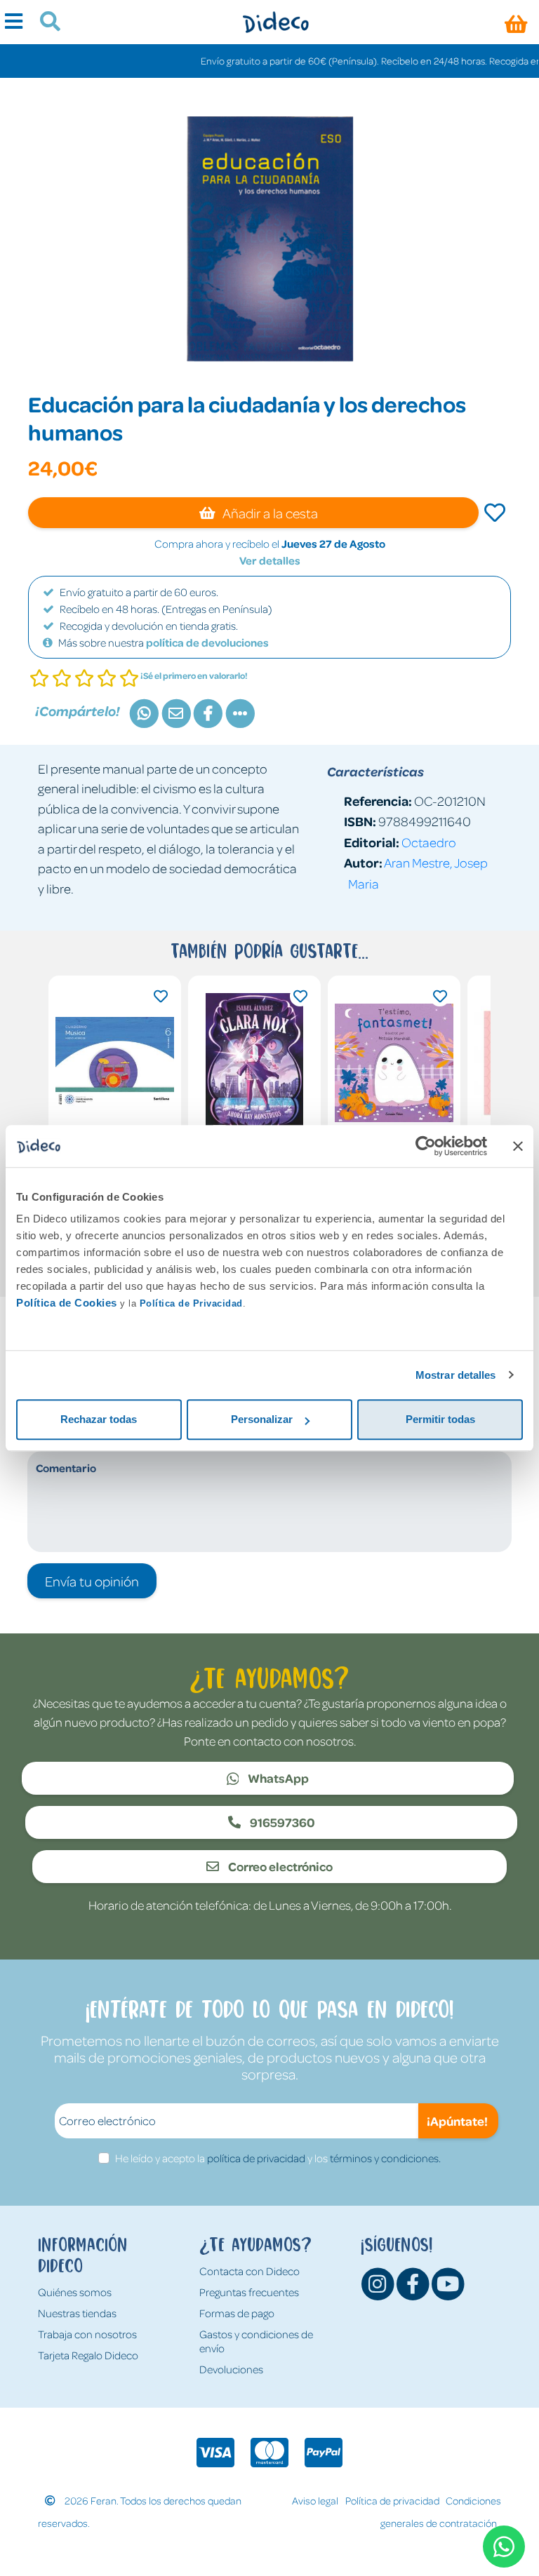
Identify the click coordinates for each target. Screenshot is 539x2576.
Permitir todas (440, 1419)
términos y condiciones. (385, 2158)
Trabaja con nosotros (87, 2334)
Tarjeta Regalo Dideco (88, 2355)
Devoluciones (231, 2369)
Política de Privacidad (191, 1303)
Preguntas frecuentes (249, 2292)
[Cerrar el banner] (518, 1146)
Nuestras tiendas (77, 2313)
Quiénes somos (75, 2292)
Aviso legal (315, 2500)
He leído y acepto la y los (278, 2158)
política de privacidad (256, 2158)
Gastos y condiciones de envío (256, 2341)
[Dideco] (275, 22)
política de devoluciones (207, 642)
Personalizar (262, 1419)
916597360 (281, 1822)
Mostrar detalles (456, 1375)
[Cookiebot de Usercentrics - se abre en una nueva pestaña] (426, 1146)
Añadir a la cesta (269, 513)
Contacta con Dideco (249, 2271)
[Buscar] (45, 23)
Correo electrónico (279, 1866)
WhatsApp (277, 1778)
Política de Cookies (67, 1303)
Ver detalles (270, 560)
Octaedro (429, 842)
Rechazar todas (99, 1419)
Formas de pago (237, 2313)
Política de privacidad (392, 2500)
